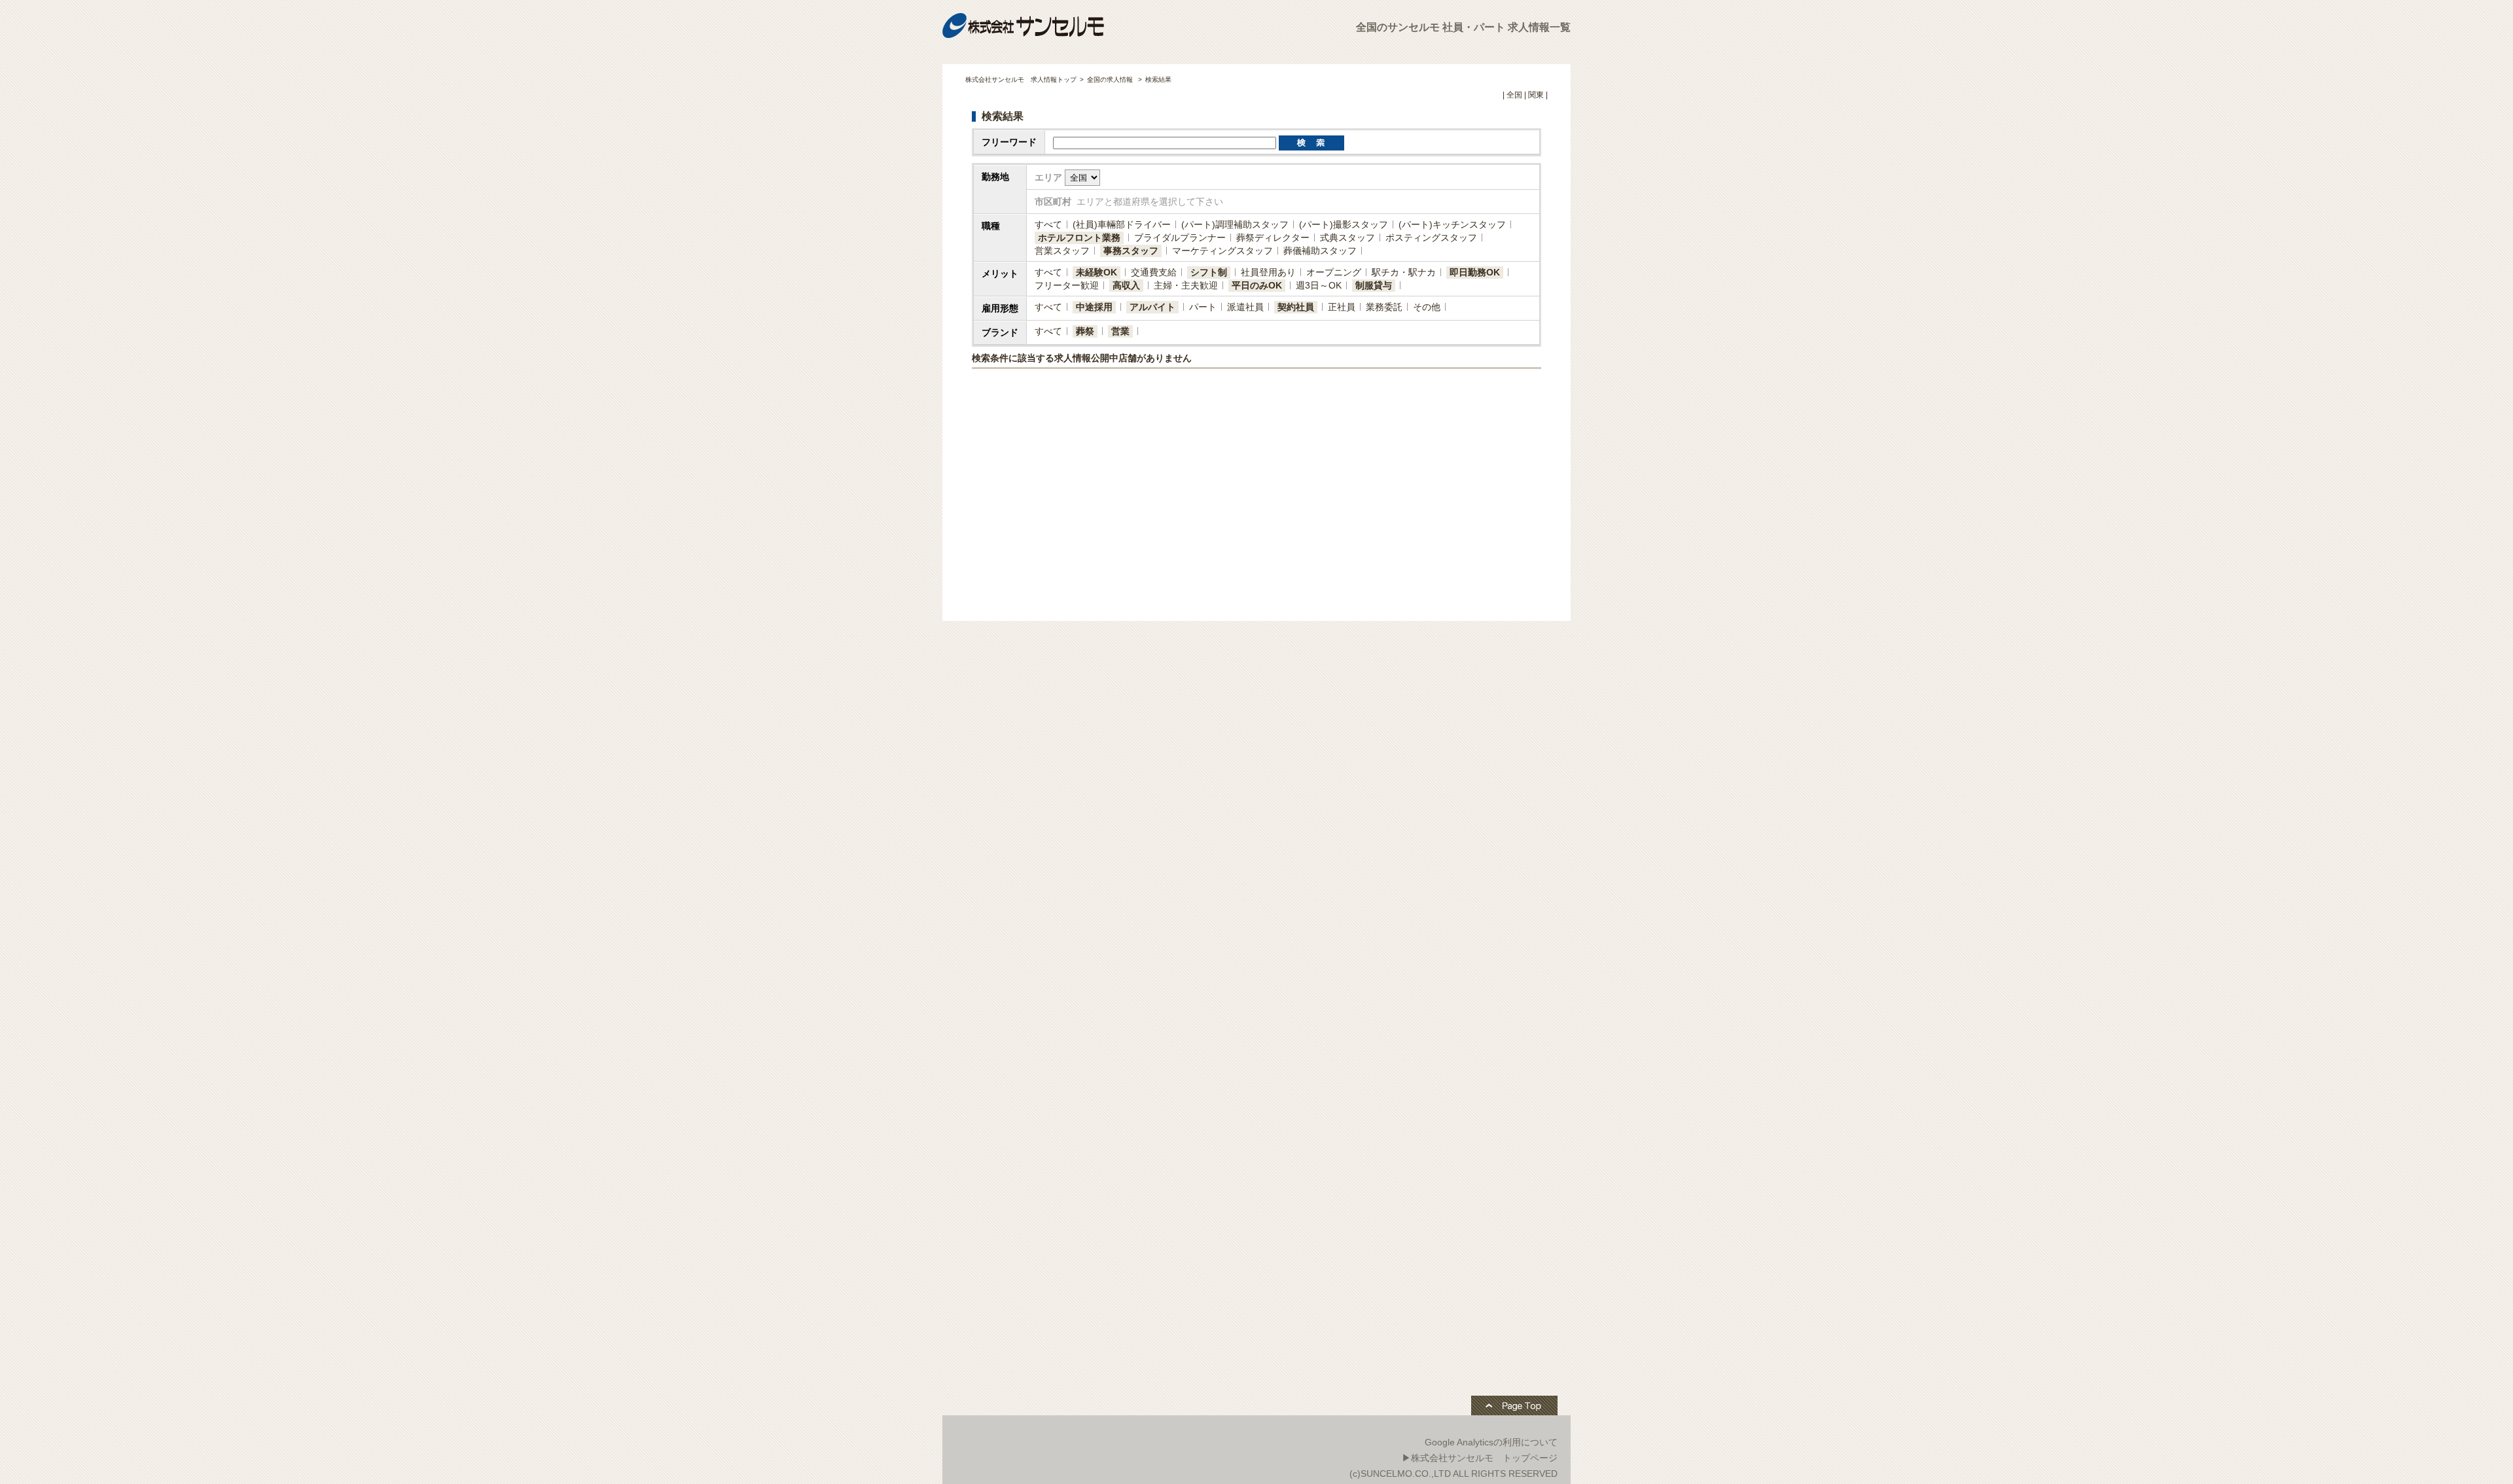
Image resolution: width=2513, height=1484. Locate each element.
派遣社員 (1245, 307)
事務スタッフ (1131, 251)
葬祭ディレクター (1273, 238)
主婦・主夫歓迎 (1186, 285)
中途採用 (1094, 307)
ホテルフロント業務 (1079, 238)
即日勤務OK (1475, 272)
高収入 (1126, 285)
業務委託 (1384, 307)
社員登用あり (1268, 272)
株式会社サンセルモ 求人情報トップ (1021, 79)
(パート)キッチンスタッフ (1452, 224)
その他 (1427, 307)
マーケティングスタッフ (1222, 251)
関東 (1536, 95)
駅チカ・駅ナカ (1404, 272)
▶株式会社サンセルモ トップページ (1480, 1458)
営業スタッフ (1062, 251)
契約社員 (1296, 307)
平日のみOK (1257, 285)
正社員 (1342, 307)
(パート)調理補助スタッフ (1235, 224)
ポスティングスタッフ (1431, 238)
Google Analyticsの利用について (1491, 1442)
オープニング (1334, 272)
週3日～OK (1319, 285)
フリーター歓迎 (1067, 285)
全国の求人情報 (1111, 79)
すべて (1048, 224)
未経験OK (1096, 272)
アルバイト (1152, 307)
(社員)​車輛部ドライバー (1122, 224)
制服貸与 (1374, 285)
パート (1203, 307)
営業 (1120, 331)
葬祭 (1085, 331)
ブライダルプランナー (1180, 238)
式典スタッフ (1347, 238)
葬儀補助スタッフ (1320, 251)
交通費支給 (1154, 272)
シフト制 (1209, 272)
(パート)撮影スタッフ (1344, 224)
